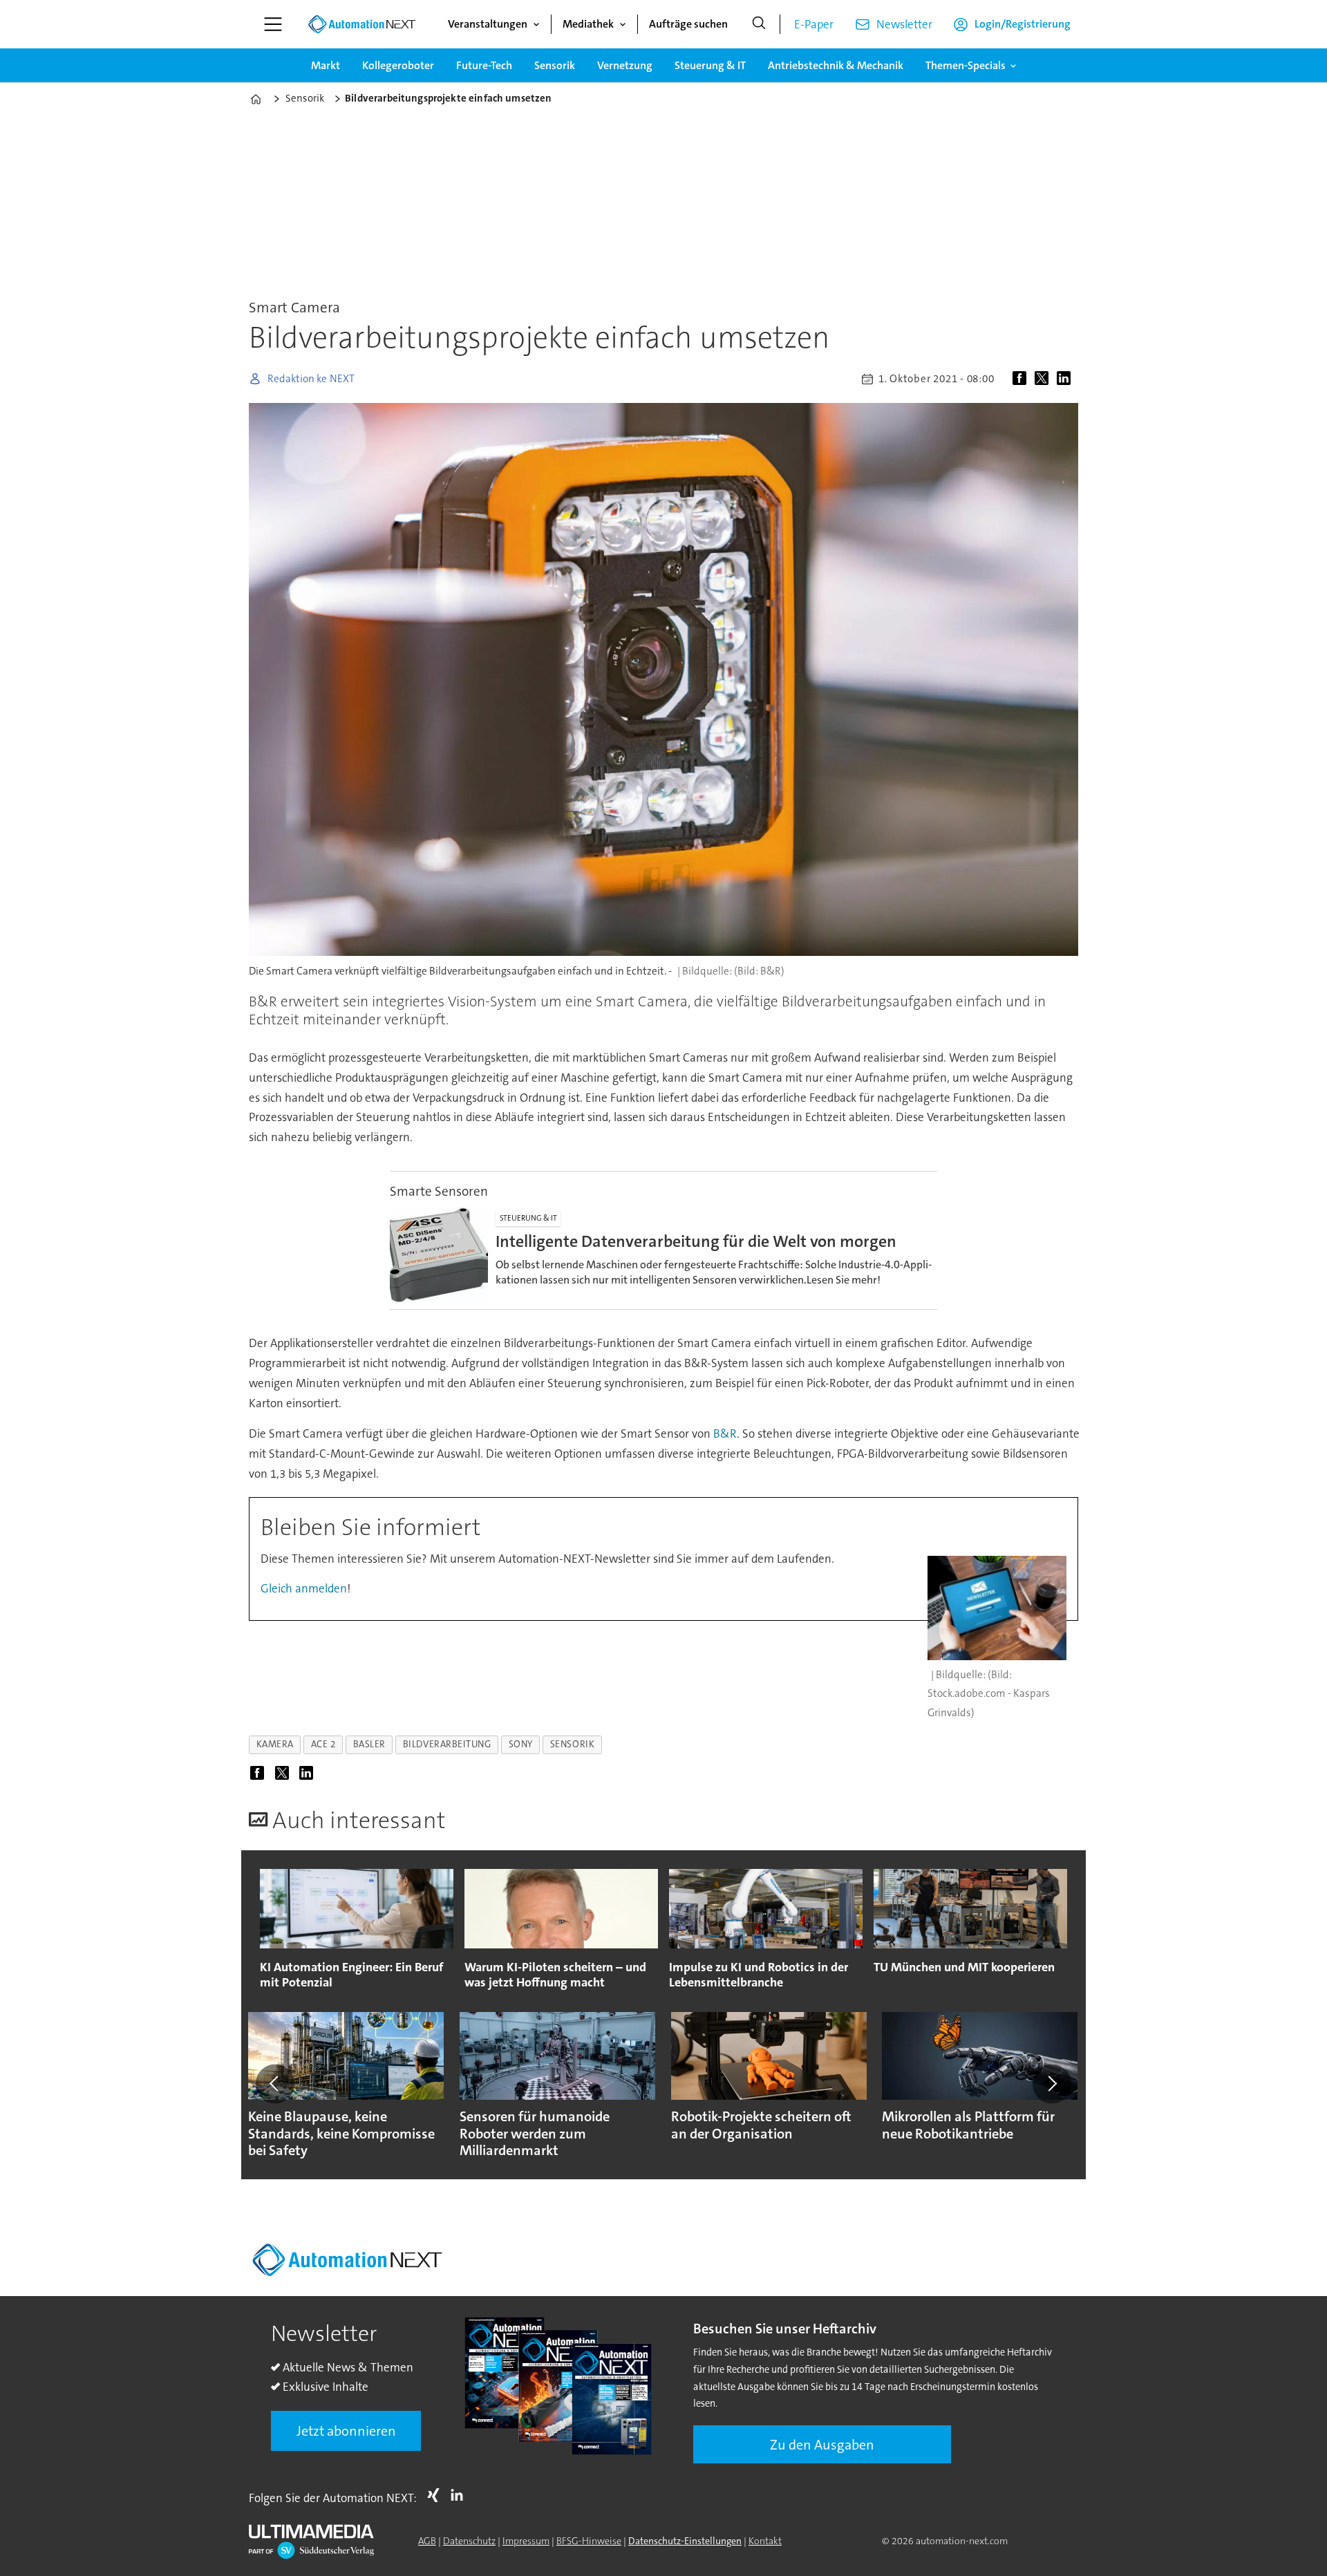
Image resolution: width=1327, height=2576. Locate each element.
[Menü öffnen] (273, 24)
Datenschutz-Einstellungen (685, 2541)
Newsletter (904, 24)
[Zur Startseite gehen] (361, 24)
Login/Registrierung (1023, 24)
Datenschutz (469, 2541)
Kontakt (765, 2541)
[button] (275, 2084)
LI (460, 2495)
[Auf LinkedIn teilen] (1066, 379)
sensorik (572, 1744)
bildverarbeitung (447, 1744)
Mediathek (588, 24)
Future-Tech (484, 65)
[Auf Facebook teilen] (1022, 379)
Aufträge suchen (688, 24)
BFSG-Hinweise (589, 2541)
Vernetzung (625, 65)
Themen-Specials (966, 65)
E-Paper (814, 24)
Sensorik (555, 65)
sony (521, 1744)
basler (369, 1744)
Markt (326, 65)
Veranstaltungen (488, 24)
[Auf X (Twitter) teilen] (1044, 379)
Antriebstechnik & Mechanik (836, 65)
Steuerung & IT (710, 65)
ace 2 (323, 1744)
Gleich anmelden (304, 1588)
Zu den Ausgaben (822, 2445)
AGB (427, 2541)
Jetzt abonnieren (346, 2431)
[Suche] (759, 24)
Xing (437, 2495)
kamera (275, 1744)
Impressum (526, 2541)
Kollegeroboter (398, 65)
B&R (725, 1433)
